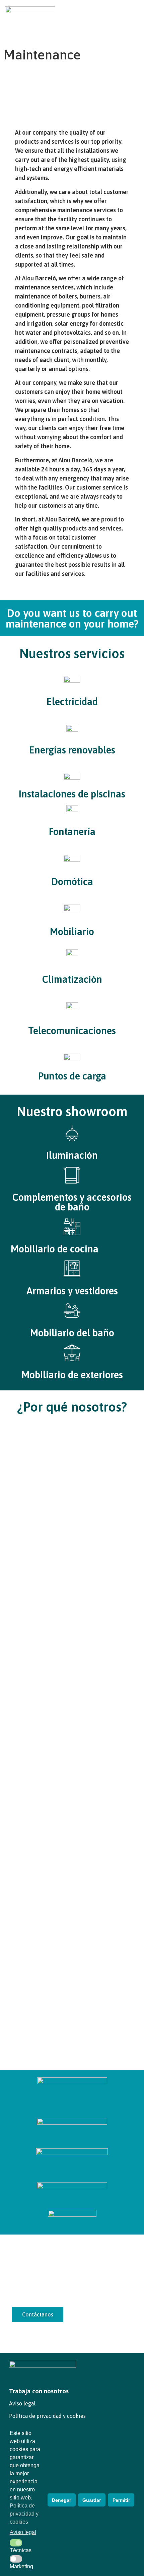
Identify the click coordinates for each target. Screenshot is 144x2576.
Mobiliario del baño (72, 1333)
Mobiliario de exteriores (72, 1375)
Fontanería (72, 832)
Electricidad (72, 702)
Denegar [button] (61, 2500)
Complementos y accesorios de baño (72, 1202)
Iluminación (72, 1155)
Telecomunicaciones (72, 1031)
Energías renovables (72, 750)
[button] (133, 14)
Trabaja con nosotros (39, 2391)
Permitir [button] (121, 2500)
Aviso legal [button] (23, 2532)
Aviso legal (22, 2403)
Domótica (72, 882)
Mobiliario (72, 932)
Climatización (72, 979)
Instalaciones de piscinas (72, 794)
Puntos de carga (72, 1076)
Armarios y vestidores (72, 1291)
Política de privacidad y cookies (47, 2416)
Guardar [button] (92, 2500)
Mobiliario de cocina (55, 1249)
